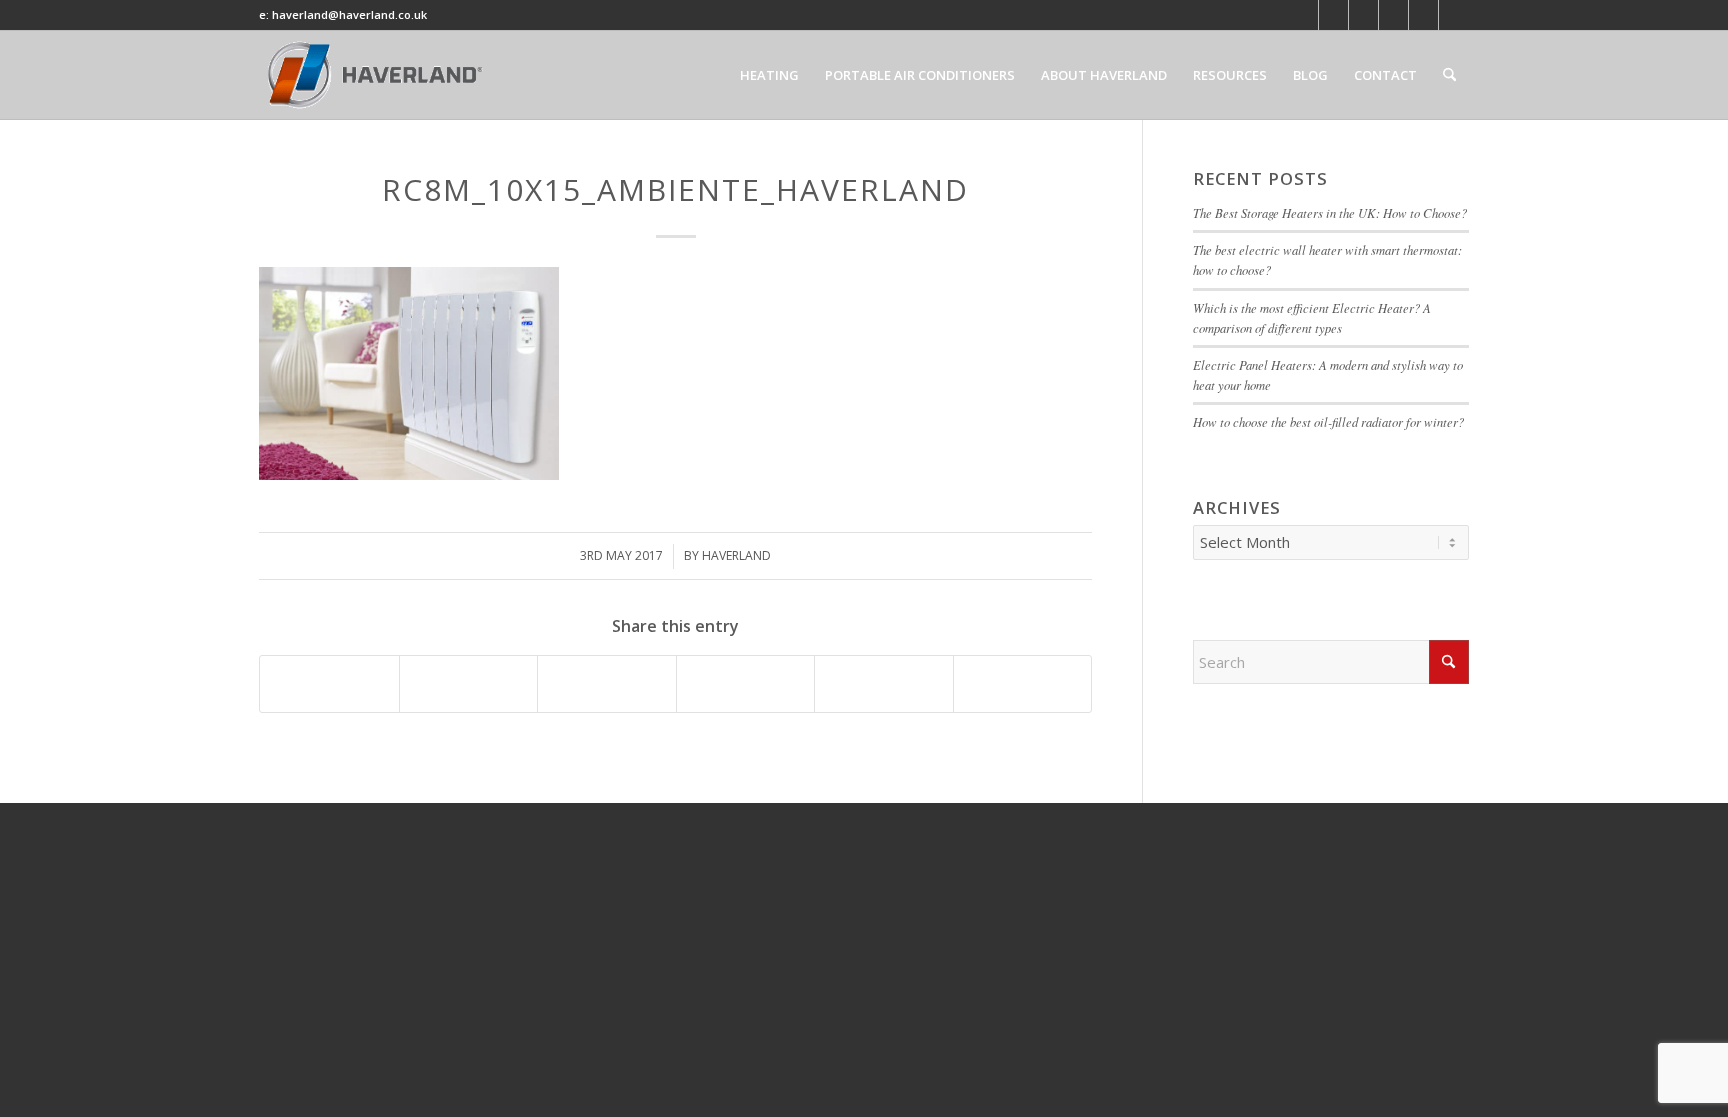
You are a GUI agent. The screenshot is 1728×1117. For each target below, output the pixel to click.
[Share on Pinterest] (607, 684)
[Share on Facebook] (329, 684)
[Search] (1449, 75)
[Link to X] (1303, 15)
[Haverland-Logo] (376, 75)
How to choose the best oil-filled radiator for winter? (1330, 421)
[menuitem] (769, 75)
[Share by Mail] (1023, 684)
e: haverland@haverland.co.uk (343, 14)
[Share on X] (469, 684)
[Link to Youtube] (1363, 15)
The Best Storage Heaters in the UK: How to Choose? (1330, 212)
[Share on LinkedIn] (746, 684)
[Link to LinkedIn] (1393, 15)
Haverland (736, 555)
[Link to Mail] (1423, 15)
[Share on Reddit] (884, 684)
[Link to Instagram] (1454, 15)
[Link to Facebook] (1333, 15)
